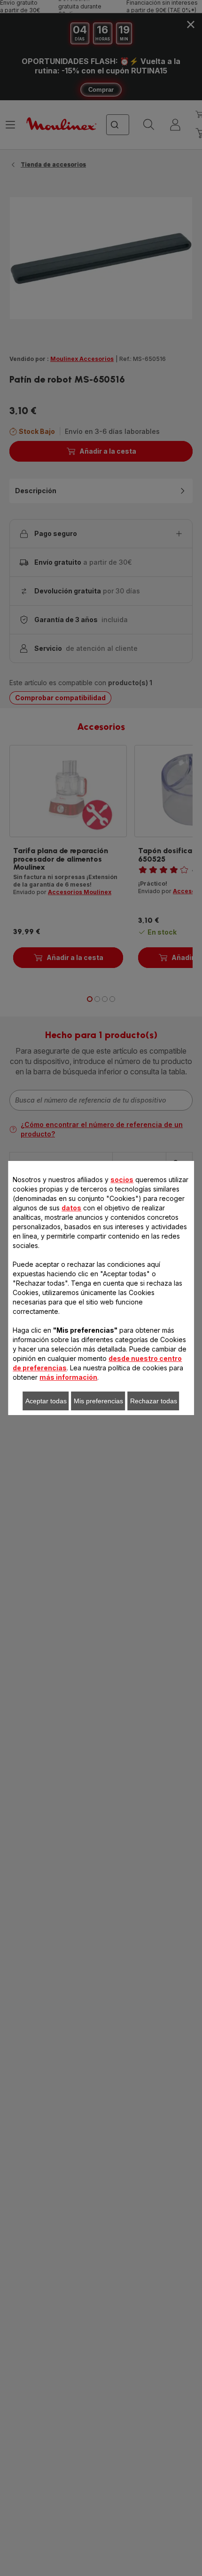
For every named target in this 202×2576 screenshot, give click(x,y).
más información (68, 1377)
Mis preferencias (98, 1401)
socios (122, 1180)
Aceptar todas (46, 1401)
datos (71, 1208)
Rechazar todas (154, 1401)
